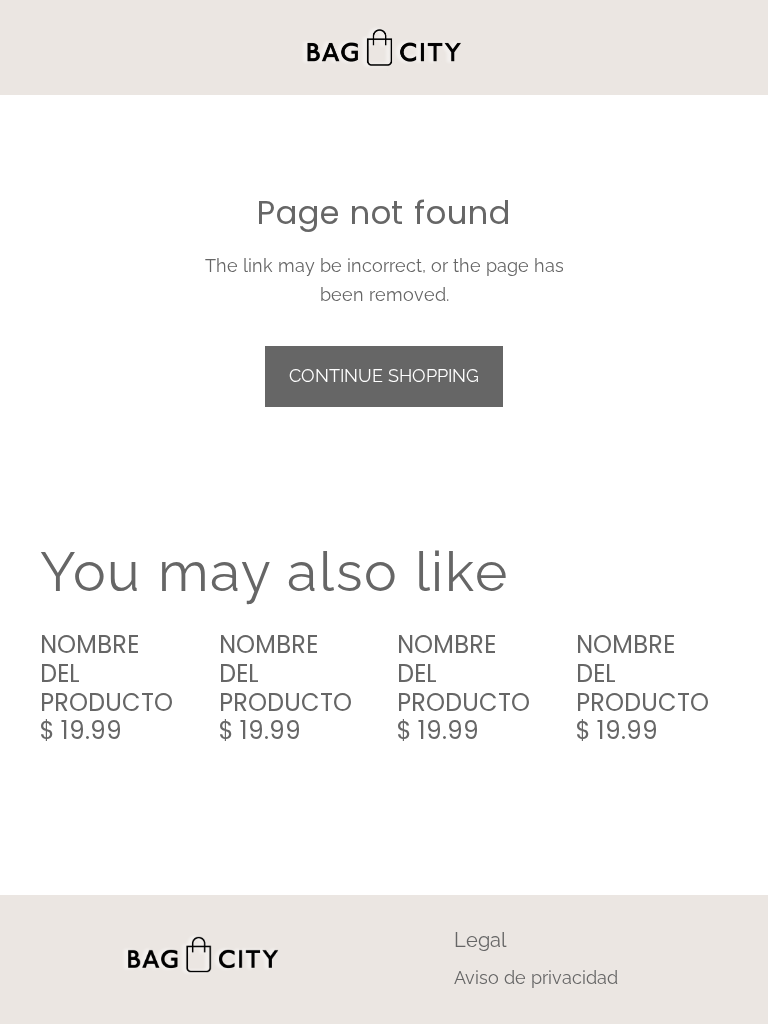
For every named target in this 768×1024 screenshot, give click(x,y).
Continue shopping (384, 375)
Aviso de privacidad (536, 977)
